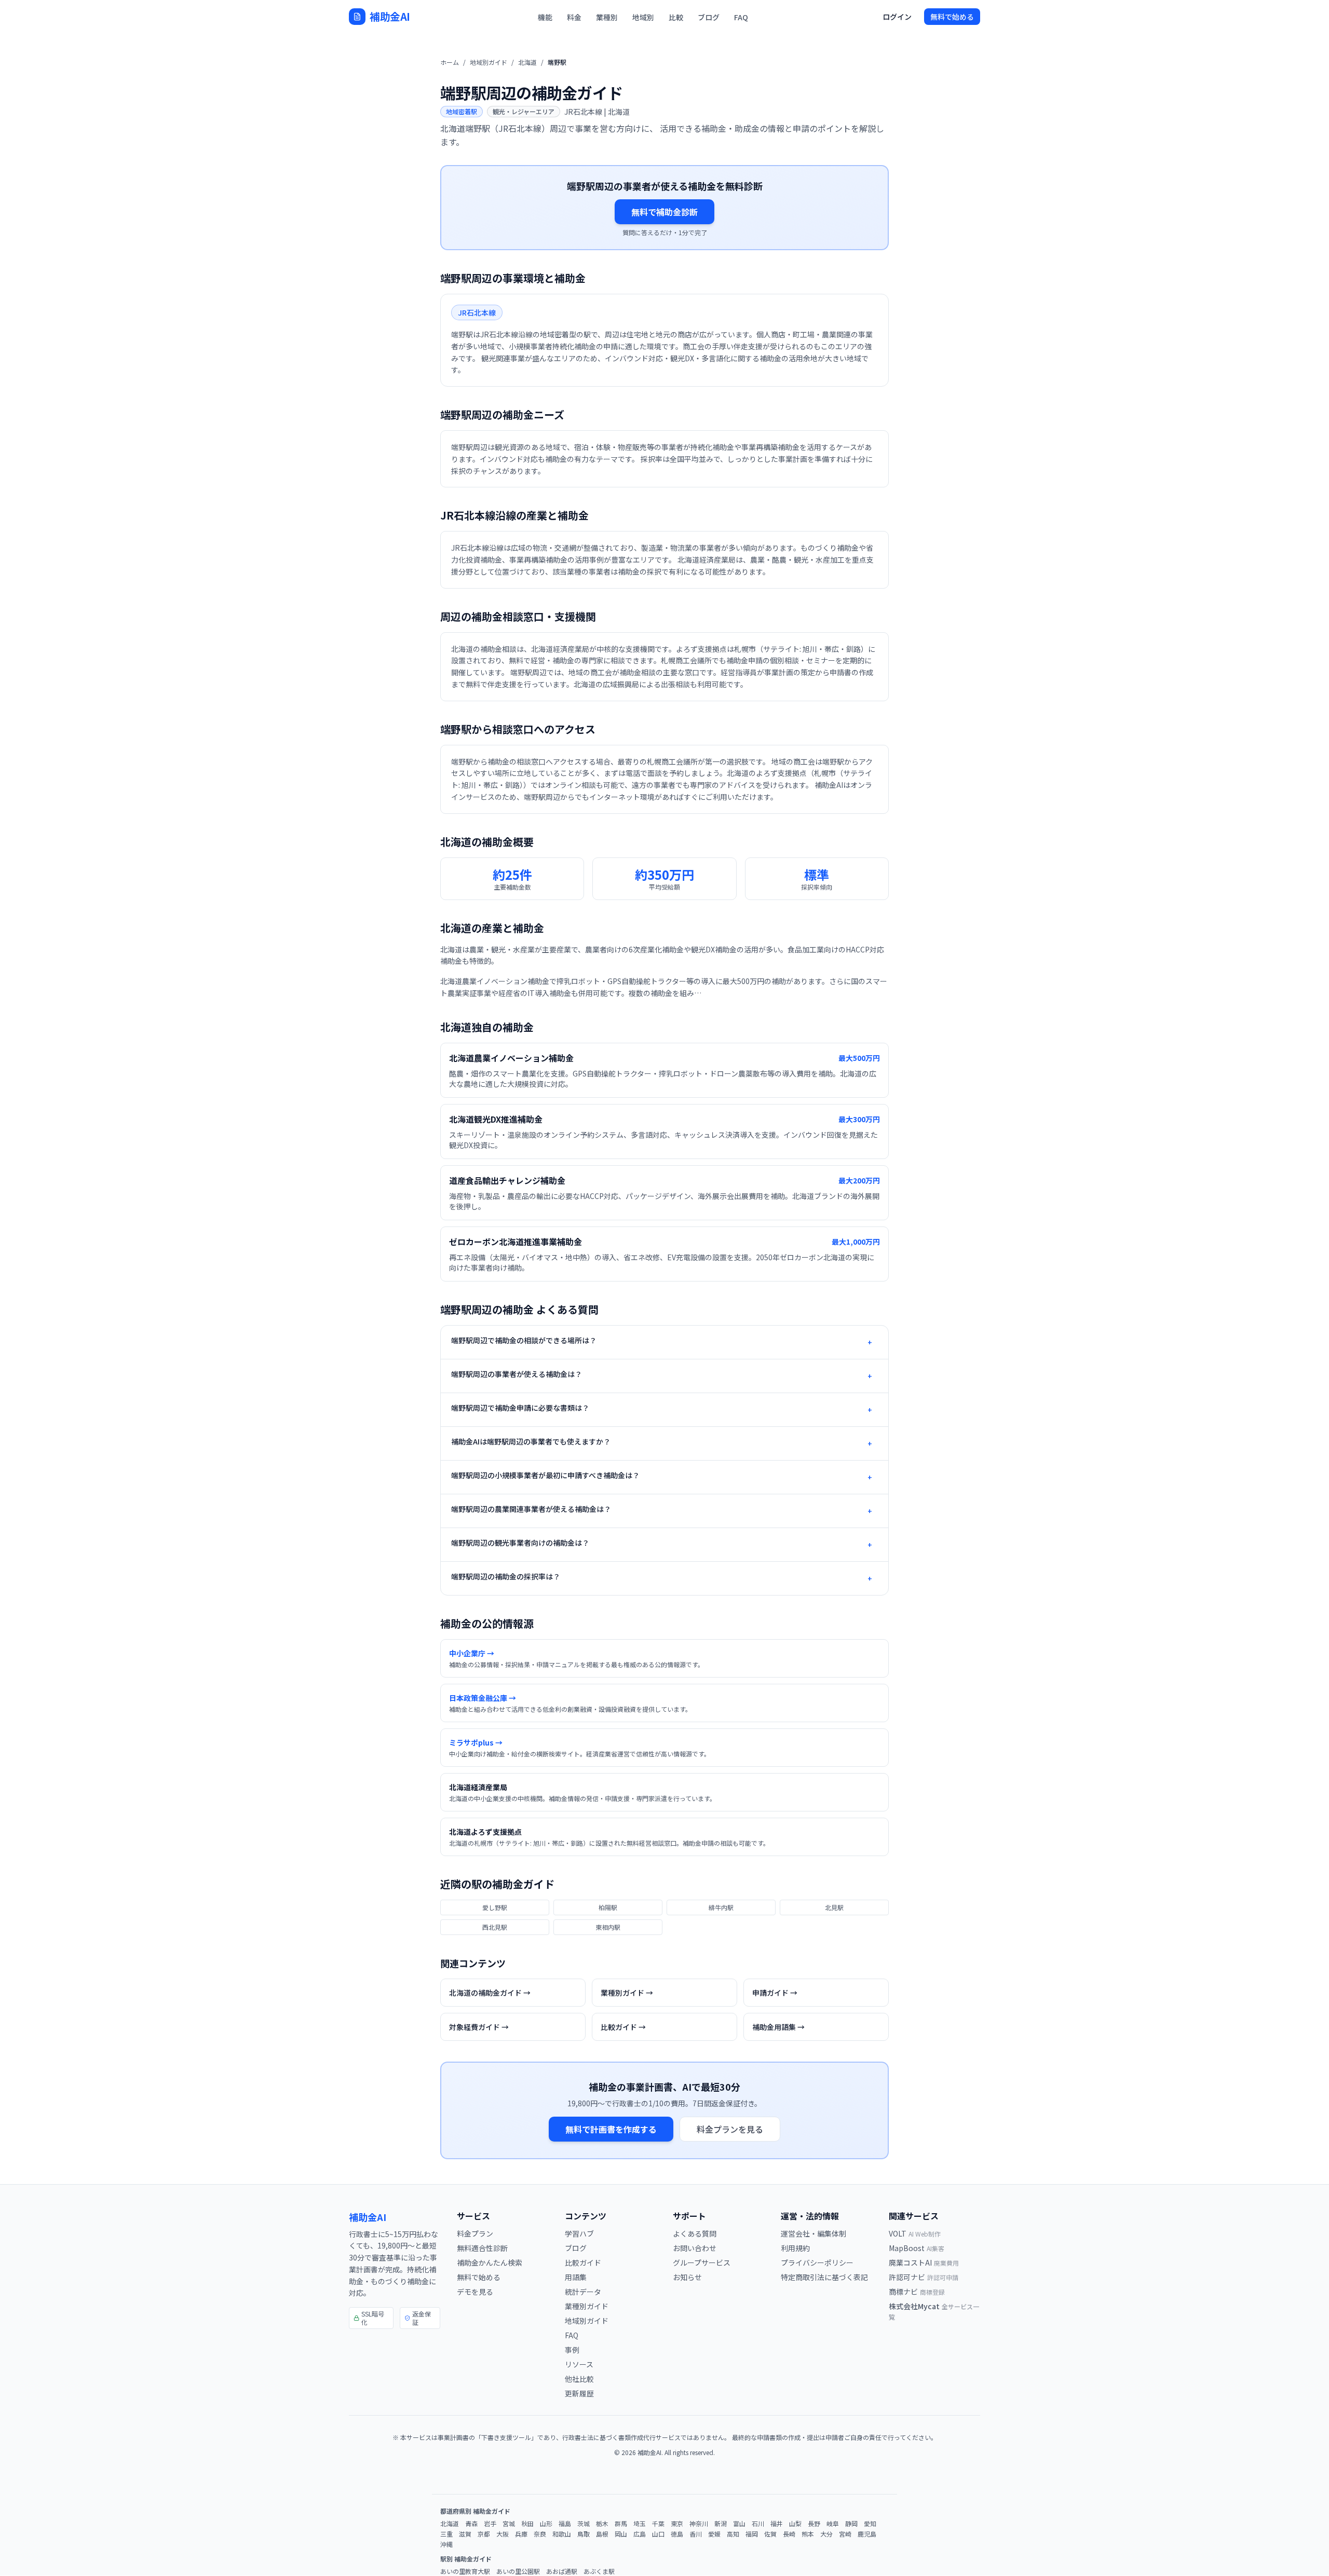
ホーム (450, 62)
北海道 (527, 62)
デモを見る (475, 2292)
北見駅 (834, 1907)
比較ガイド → (623, 2027)
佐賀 (770, 2534)
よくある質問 (695, 2233)
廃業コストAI (924, 2262)
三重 (446, 2534)
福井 (777, 2524)
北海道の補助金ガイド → (490, 1993)
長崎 (789, 2534)
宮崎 (845, 2534)
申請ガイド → (775, 1993)
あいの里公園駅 (518, 2571)
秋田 (527, 2524)
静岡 (851, 2524)
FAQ (741, 17)
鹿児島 (867, 2534)
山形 (546, 2524)
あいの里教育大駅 (465, 2571)
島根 (602, 2534)
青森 (471, 2524)
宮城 (509, 2524)
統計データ (583, 2292)
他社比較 (579, 2379)
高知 (733, 2534)
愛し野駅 (495, 1907)
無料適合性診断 (482, 2248)
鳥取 (584, 2534)
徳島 (677, 2534)
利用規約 (795, 2248)
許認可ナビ (924, 2277)
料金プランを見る (730, 2129)
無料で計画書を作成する (611, 2129)
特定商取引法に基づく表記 (824, 2277)
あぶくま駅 (599, 2571)
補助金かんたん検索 (490, 2262)
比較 (676, 17)
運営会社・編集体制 (813, 2233)
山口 (658, 2534)
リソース (579, 2364)
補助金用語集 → (778, 2027)
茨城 (584, 2524)
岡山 (621, 2534)
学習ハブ (579, 2233)
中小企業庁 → (472, 1653)
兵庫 (521, 2534)
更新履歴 (579, 2393)
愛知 (870, 2524)
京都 (484, 2534)
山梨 (795, 2524)
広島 (640, 2534)
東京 (677, 2524)
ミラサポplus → (476, 1742)
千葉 (658, 2524)
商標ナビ (917, 2292)
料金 (574, 17)
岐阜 (833, 2524)
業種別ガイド (587, 2306)
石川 (758, 2524)
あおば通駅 (562, 2571)
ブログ (709, 17)
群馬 (621, 2524)
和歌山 (562, 2534)
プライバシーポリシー (817, 2262)
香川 (696, 2534)
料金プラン (475, 2233)
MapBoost (917, 2248)
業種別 (607, 17)
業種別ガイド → (627, 1993)
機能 (545, 17)
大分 (826, 2534)
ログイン (897, 17)
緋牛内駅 (721, 1907)
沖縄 (446, 2544)
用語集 (576, 2277)
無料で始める (952, 17)
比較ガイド (583, 2262)
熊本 (808, 2534)
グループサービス (702, 2262)
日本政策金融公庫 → (483, 1698)
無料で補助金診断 (664, 212)
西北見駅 (495, 1927)
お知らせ (687, 2277)
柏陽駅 (608, 1907)
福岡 (752, 2534)
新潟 (721, 2524)
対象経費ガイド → (479, 2027)
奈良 (540, 2534)
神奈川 (699, 2524)
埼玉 (640, 2524)
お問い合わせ (695, 2248)
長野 (814, 2524)
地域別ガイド (489, 62)
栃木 (602, 2524)
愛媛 (714, 2534)
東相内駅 (608, 1927)
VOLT (915, 2233)
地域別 (643, 17)
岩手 (490, 2524)
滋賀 (465, 2534)
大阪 (503, 2534)
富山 (739, 2524)
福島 (565, 2524)
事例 (572, 2350)
